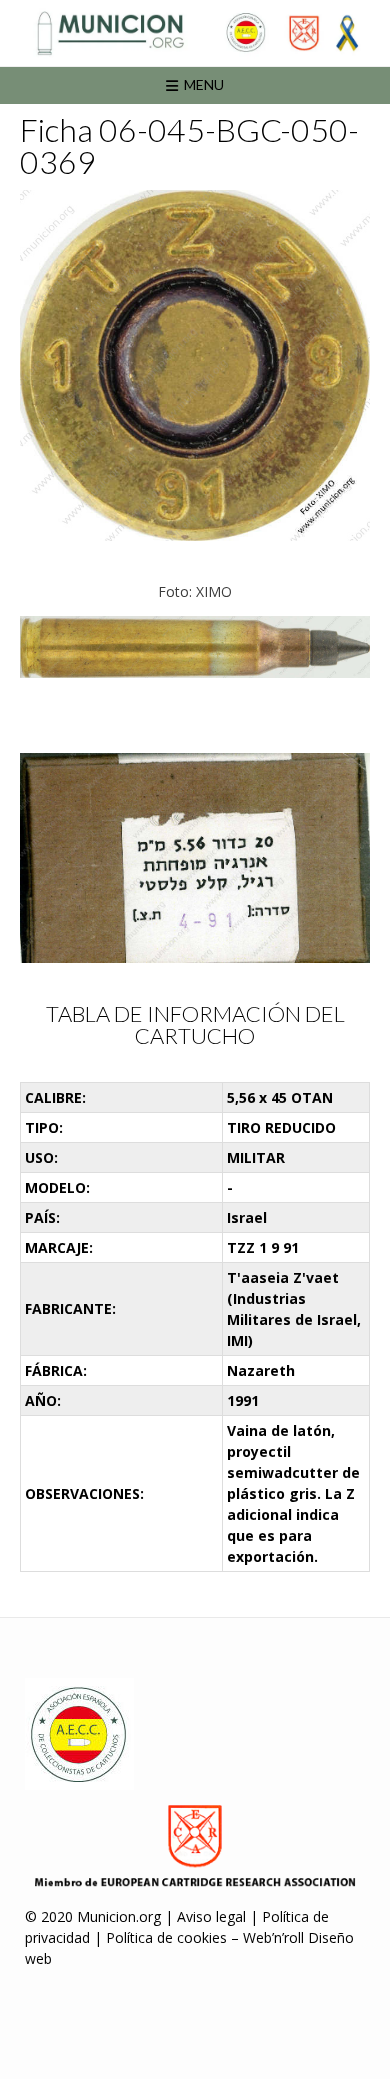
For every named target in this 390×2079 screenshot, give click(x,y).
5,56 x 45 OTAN (280, 1097)
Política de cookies (166, 1937)
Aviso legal (211, 1916)
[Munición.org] (195, 33)
